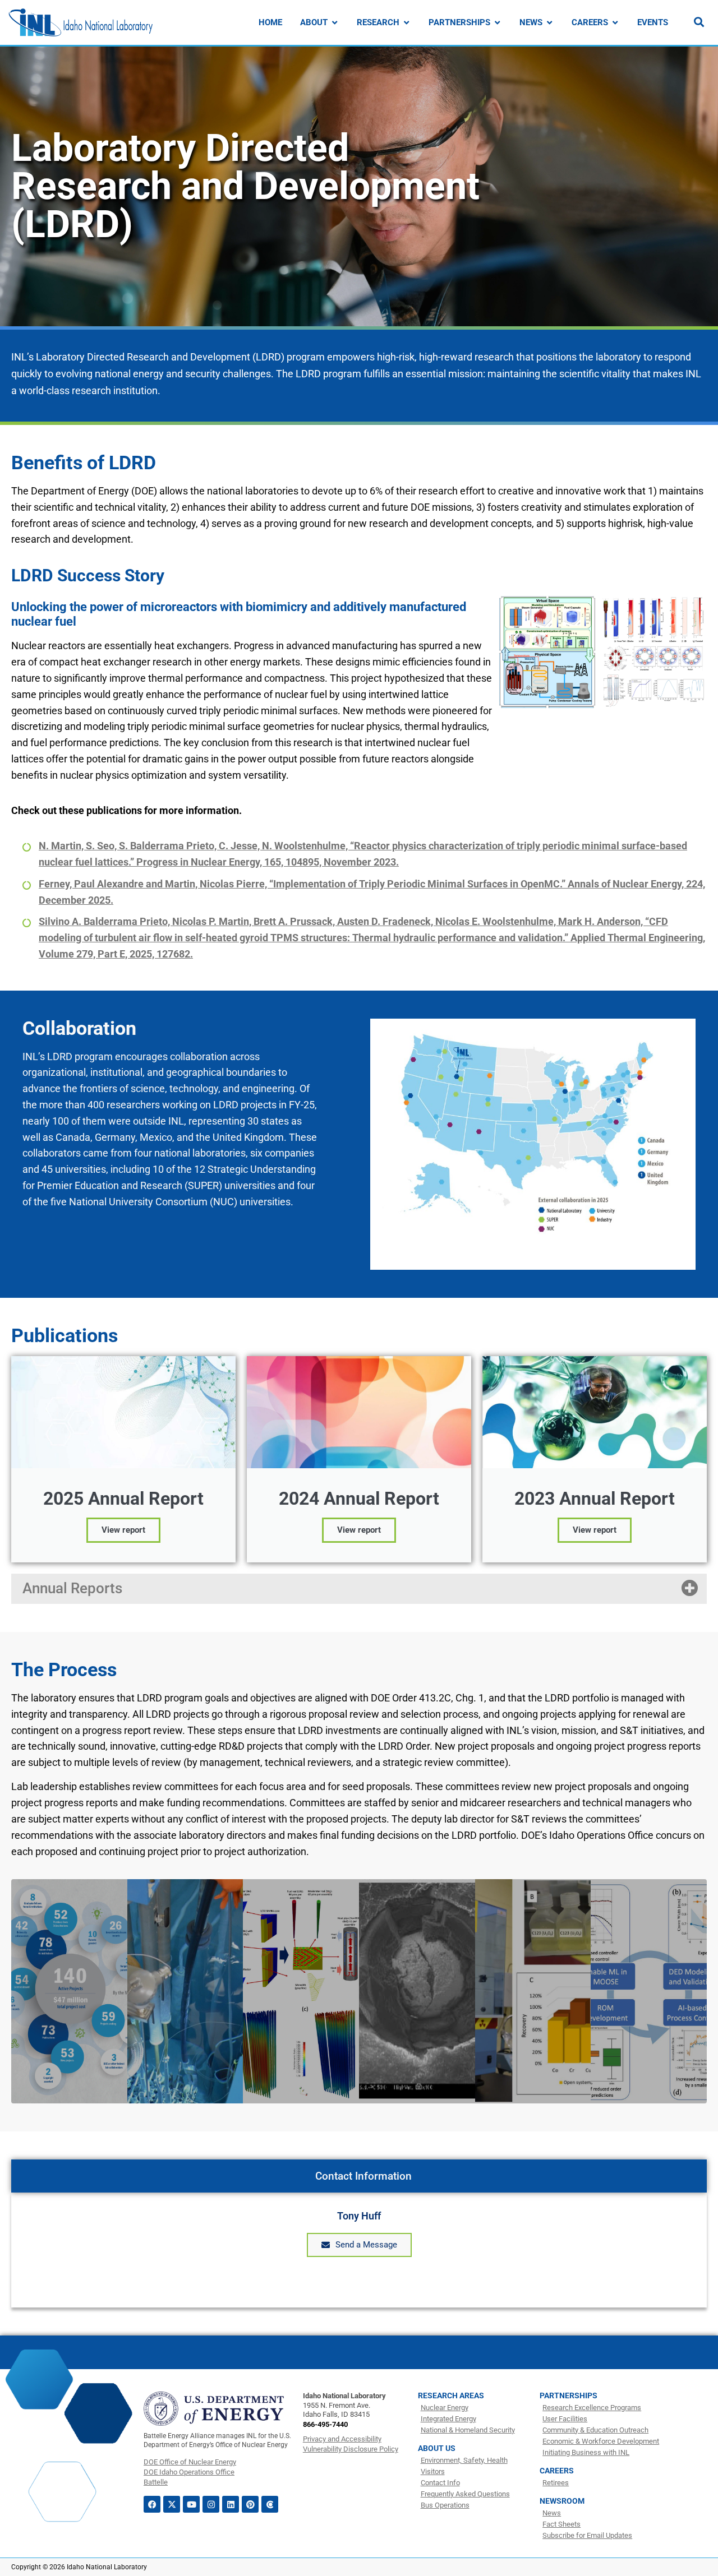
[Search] (699, 22)
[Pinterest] (250, 2504)
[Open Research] (406, 23)
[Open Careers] (615, 23)
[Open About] (335, 23)
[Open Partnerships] (497, 23)
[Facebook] (152, 2504)
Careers (557, 2471)
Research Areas (451, 2395)
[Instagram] (211, 2504)
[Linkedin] (231, 2504)
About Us (437, 2448)
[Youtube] (191, 2504)
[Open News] (549, 23)
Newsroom (562, 2501)
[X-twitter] (172, 2504)
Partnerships (569, 2395)
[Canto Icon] (270, 2504)
